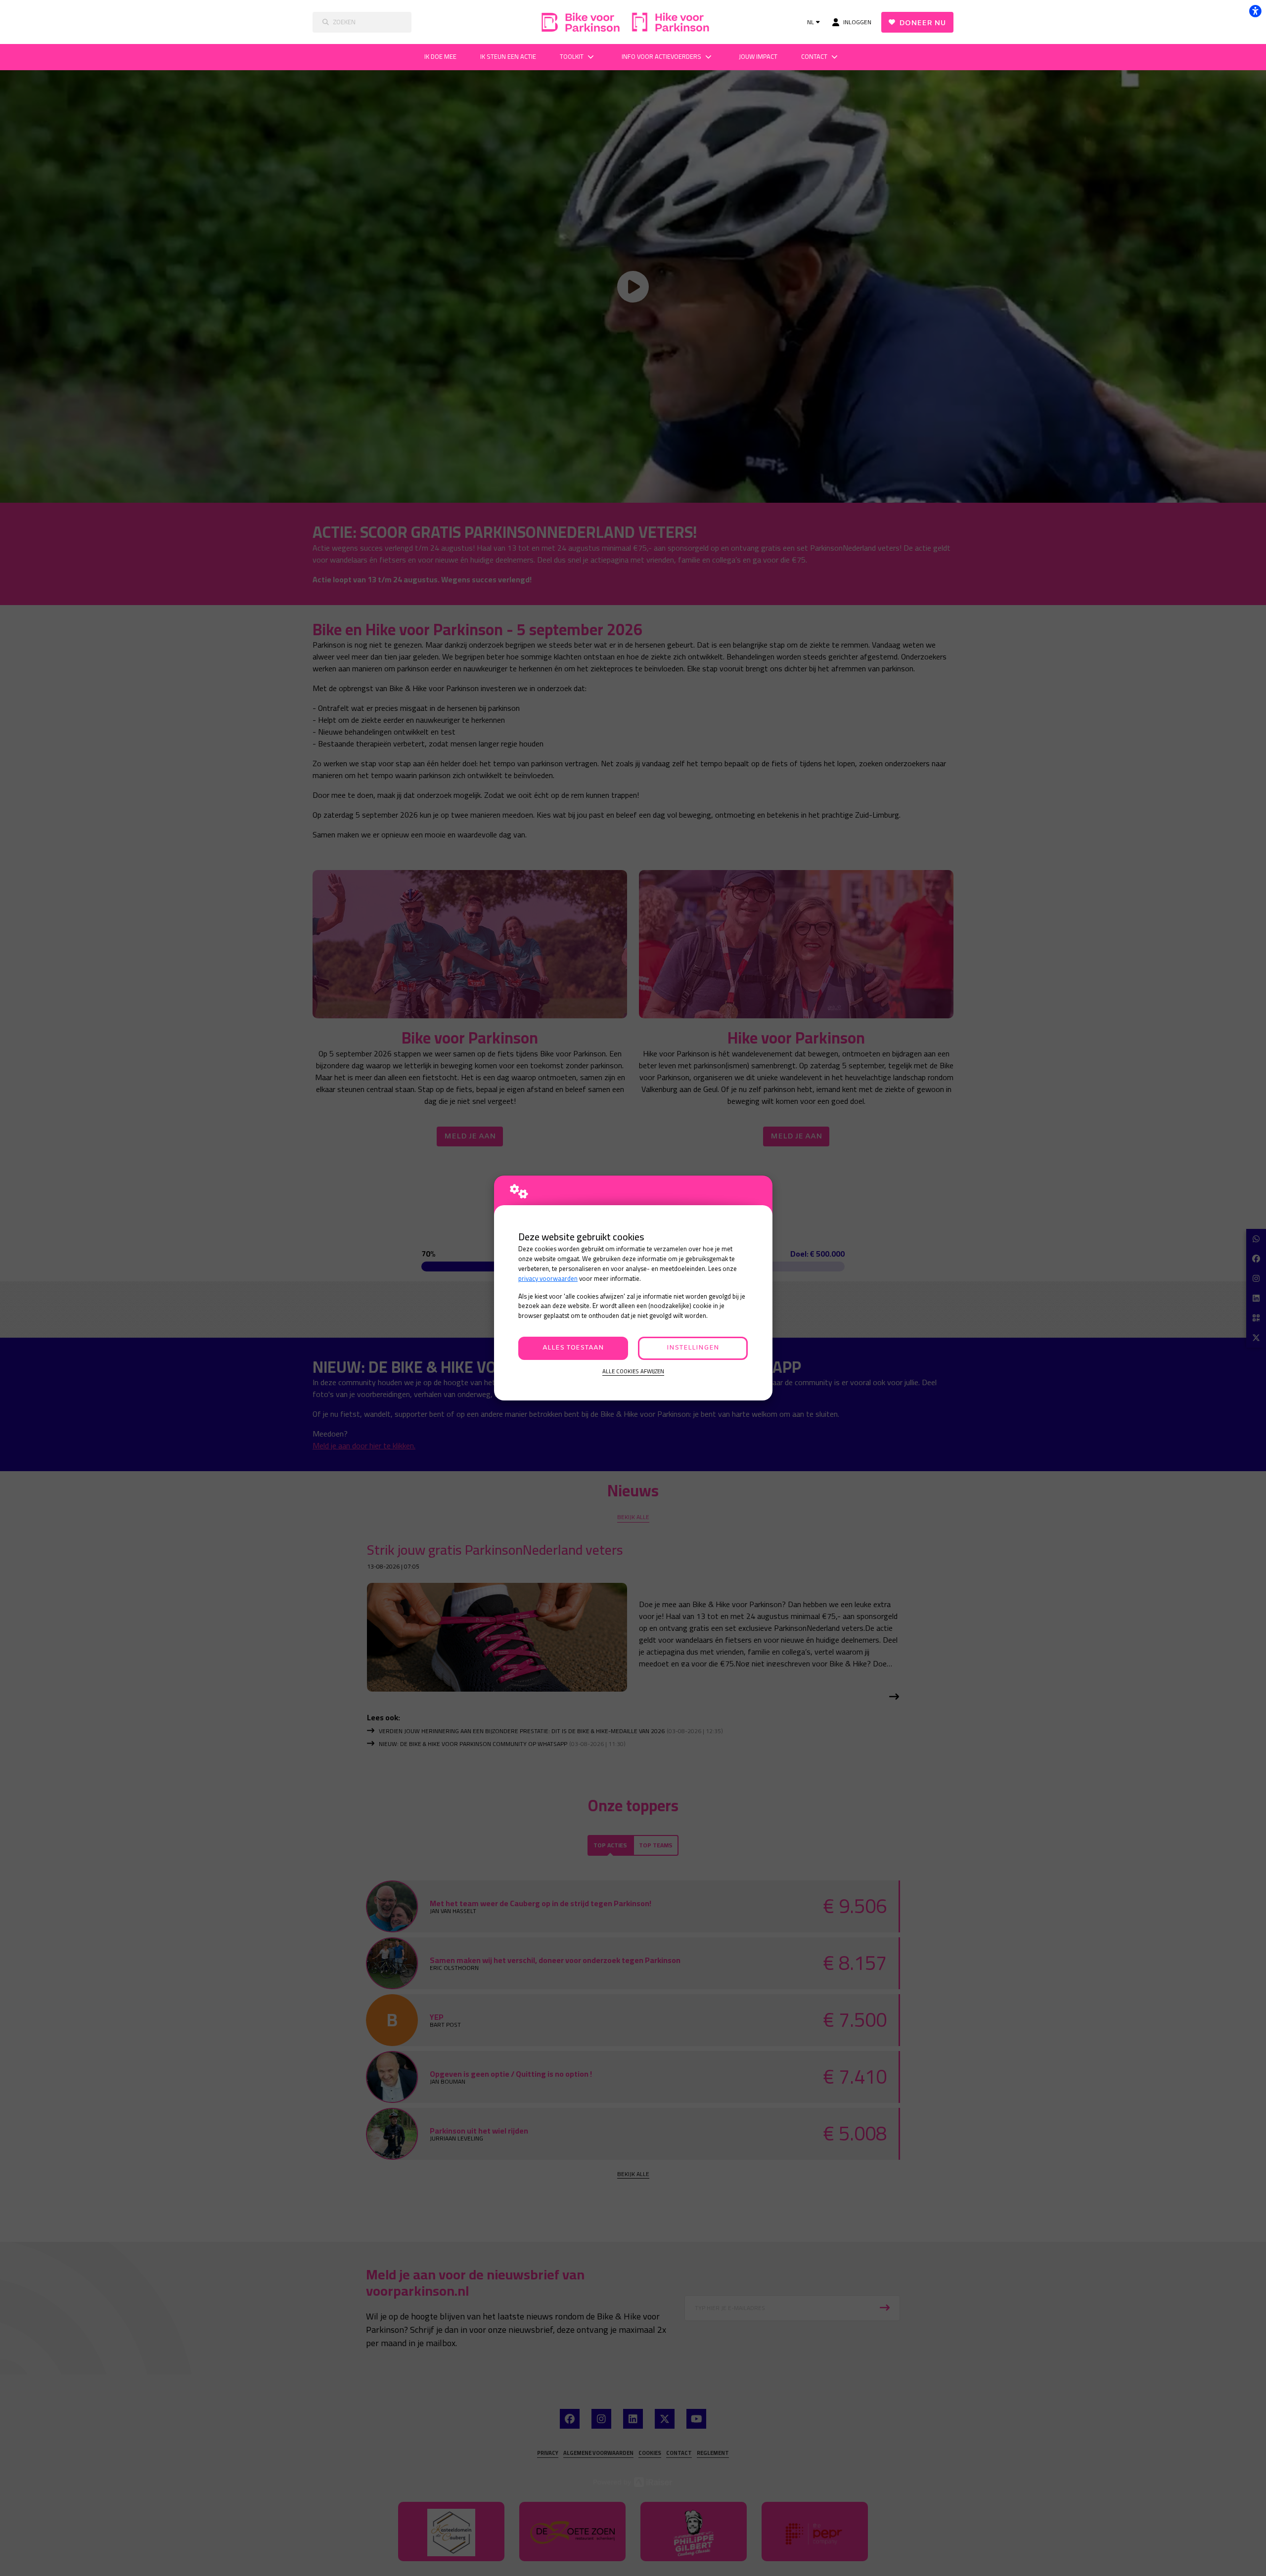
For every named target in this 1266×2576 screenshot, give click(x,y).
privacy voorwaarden (548, 1279)
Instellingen (693, 1348)
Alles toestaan (573, 1348)
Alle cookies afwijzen (633, 1372)
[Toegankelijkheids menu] (1255, 11)
